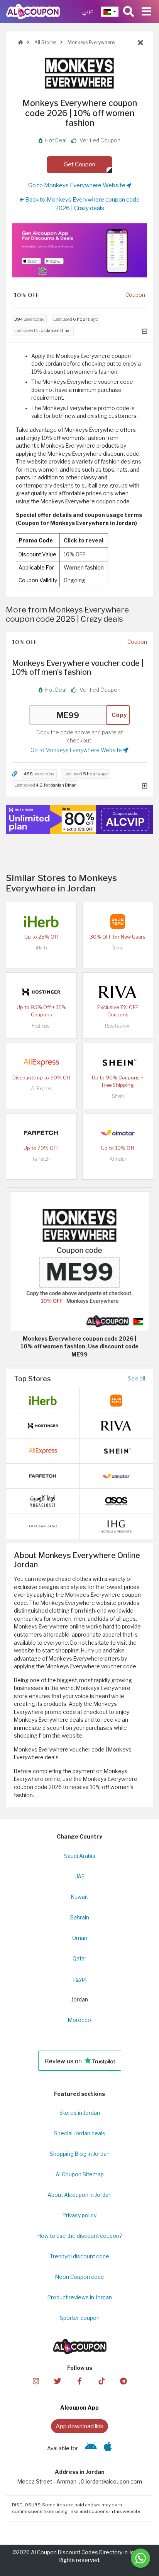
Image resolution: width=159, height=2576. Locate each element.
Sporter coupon (80, 2318)
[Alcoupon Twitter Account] (58, 2380)
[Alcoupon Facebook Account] (79, 2380)
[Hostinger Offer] (79, 819)
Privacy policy (79, 2215)
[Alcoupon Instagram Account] (36, 2380)
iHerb (41, 948)
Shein (118, 1096)
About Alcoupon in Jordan (79, 2195)
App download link (79, 2426)
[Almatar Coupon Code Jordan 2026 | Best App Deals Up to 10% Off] (118, 1132)
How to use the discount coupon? (80, 2236)
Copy (119, 715)
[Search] (129, 12)
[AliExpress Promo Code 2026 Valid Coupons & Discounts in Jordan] (41, 1062)
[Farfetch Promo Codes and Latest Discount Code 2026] (41, 1132)
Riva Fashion (118, 1026)
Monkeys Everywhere (90, 42)
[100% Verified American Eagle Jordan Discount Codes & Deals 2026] (43, 1526)
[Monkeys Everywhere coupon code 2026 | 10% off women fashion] (79, 1261)
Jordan (80, 2000)
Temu (118, 948)
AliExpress (41, 1089)
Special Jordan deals (80, 2133)
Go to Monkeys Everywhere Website (77, 185)
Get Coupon (79, 164)
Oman (80, 1938)
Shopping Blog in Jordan (80, 2154)
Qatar (79, 1959)
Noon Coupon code (80, 2277)
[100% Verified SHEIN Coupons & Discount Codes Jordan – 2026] (118, 1062)
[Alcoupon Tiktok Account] (101, 2380)
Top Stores (32, 1379)
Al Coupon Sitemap (80, 2174)
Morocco (79, 2020)
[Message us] (140, 2558)
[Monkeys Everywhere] (79, 73)
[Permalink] (15, 774)
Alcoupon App (79, 2408)
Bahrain (80, 1917)
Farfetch (41, 1159)
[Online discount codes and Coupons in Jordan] (20, 42)
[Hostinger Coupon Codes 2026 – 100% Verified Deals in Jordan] (41, 991)
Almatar (118, 1159)
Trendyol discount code (79, 2256)
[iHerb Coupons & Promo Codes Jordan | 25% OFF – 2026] (41, 921)
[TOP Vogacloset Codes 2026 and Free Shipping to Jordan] (43, 1500)
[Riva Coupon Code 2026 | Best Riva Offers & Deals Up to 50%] (118, 991)
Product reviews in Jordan (80, 2297)
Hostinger (41, 1026)
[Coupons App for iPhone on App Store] (108, 2448)
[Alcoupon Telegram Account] (123, 2380)
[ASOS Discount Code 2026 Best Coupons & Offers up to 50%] (116, 1500)
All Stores (45, 42)
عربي (88, 11)
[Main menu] (146, 12)
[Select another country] (110, 12)
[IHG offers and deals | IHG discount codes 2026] (116, 1526)
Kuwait (79, 1897)
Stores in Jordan (80, 2113)
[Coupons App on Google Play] (91, 2448)
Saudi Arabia (80, 1856)
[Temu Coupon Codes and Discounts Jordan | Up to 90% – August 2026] (118, 921)
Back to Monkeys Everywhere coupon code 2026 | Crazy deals (82, 204)
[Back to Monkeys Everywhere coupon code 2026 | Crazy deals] (140, 43)
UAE (79, 1876)
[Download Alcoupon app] (79, 250)
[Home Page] (33, 11)
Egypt (80, 1979)
